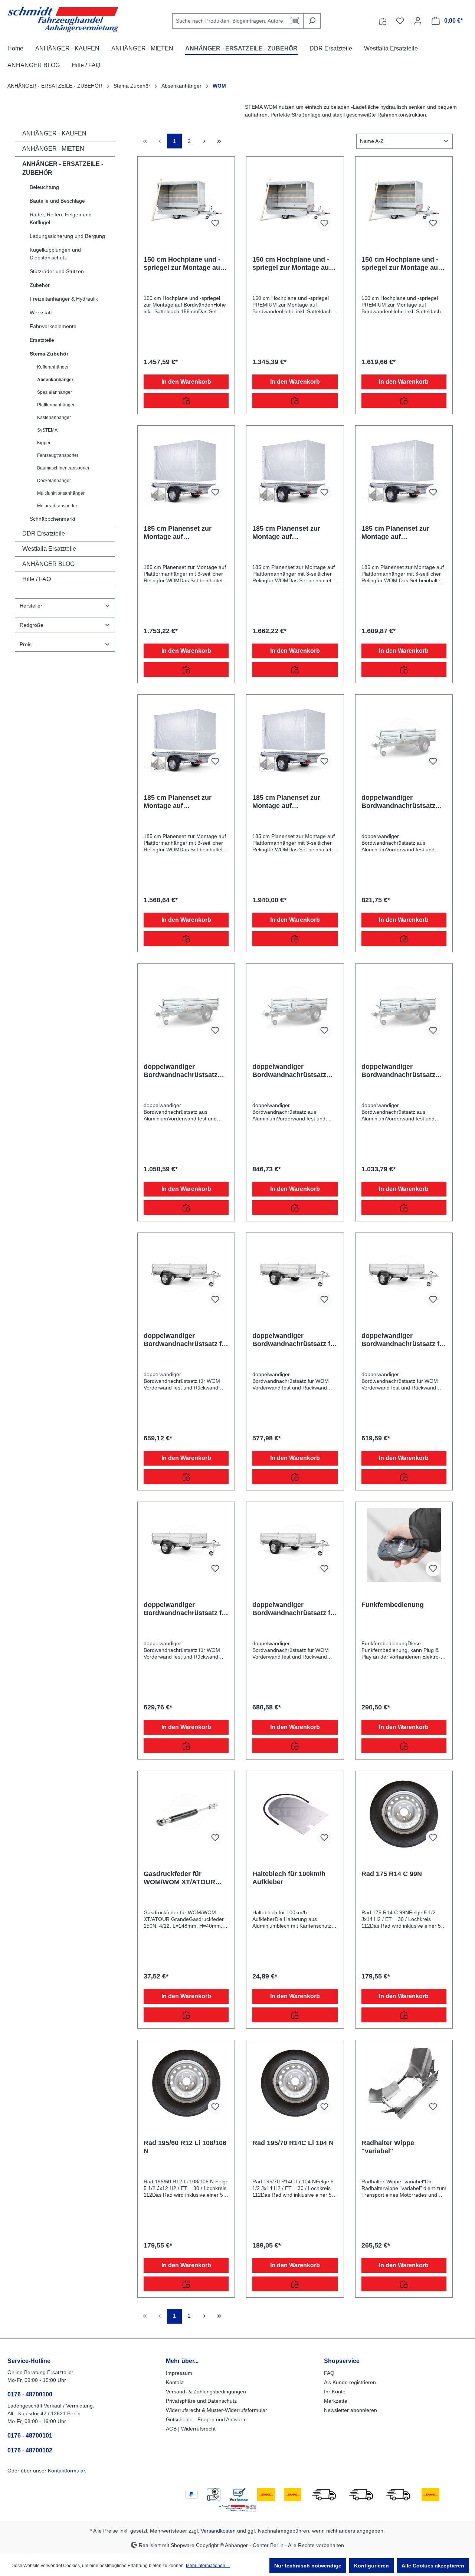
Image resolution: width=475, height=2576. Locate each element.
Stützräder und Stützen (57, 271)
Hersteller (31, 606)
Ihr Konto (335, 2392)
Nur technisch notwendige (308, 2566)
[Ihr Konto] (418, 21)
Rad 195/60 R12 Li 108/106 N (185, 2147)
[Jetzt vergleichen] (383, 21)
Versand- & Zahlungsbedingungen (206, 2392)
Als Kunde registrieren (350, 2382)
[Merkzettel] (400, 21)
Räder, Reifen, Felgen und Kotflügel (61, 218)
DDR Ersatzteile (44, 533)
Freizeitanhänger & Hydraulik (64, 299)
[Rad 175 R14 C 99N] (404, 1814)
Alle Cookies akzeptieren (433, 2566)
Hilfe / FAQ (37, 579)
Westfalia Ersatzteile (49, 549)
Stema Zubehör (49, 354)
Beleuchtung (44, 187)
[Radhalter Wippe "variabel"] (404, 2083)
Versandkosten (218, 2531)
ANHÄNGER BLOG (48, 564)
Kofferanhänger (53, 367)
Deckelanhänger (54, 481)
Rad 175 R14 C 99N (392, 1874)
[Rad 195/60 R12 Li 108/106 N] (186, 2083)
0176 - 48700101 (30, 2436)
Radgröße (32, 625)
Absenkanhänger (55, 380)
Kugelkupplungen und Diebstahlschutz (55, 254)
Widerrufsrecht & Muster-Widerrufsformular (217, 2410)
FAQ (329, 2373)
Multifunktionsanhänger (61, 493)
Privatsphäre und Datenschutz (201, 2401)
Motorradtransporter (57, 506)
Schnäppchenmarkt (53, 519)
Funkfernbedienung (393, 1605)
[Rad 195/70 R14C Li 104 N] (295, 2083)
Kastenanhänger (54, 418)
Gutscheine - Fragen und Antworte (206, 2419)
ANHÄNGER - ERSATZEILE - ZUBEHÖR (63, 168)
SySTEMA (47, 430)
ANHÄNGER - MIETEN (53, 149)
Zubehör (40, 285)
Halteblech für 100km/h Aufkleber (289, 1878)
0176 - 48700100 (30, 2394)
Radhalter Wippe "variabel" (388, 2147)
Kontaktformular (66, 2471)
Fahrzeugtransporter (58, 455)
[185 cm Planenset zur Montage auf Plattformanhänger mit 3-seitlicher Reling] (186, 469)
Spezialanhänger (55, 392)
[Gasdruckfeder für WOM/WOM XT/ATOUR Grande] (186, 1814)
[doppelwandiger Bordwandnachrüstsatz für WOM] (186, 1276)
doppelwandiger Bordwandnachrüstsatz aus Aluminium (398, 802)
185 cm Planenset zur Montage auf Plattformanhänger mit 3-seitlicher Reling (183, 533)
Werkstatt (41, 312)
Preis (26, 644)
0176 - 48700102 (30, 2450)
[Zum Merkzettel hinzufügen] (215, 223)
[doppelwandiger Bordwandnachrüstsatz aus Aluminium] (404, 738)
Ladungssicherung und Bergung (67, 236)
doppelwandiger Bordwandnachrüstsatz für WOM (186, 1340)
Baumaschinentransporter (63, 468)
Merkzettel (336, 2401)
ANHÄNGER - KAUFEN (54, 133)
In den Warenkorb (186, 382)
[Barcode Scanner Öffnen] (295, 21)
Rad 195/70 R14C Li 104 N (293, 2143)
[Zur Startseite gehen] (63, 19)
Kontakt (175, 2382)
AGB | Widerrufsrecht (191, 2429)
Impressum (179, 2373)
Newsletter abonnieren (350, 2410)
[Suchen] (312, 21)
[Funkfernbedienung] (404, 1545)
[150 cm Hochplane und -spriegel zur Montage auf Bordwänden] (186, 200)
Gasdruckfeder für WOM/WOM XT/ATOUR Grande (179, 1878)
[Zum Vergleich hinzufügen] (186, 400)
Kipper (44, 443)
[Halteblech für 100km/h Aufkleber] (295, 1814)
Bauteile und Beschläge (57, 201)
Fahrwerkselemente (53, 326)
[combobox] (229, 21)
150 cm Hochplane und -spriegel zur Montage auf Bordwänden (183, 264)
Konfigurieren (371, 2566)
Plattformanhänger (56, 405)
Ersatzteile (42, 340)
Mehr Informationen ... (208, 2566)
